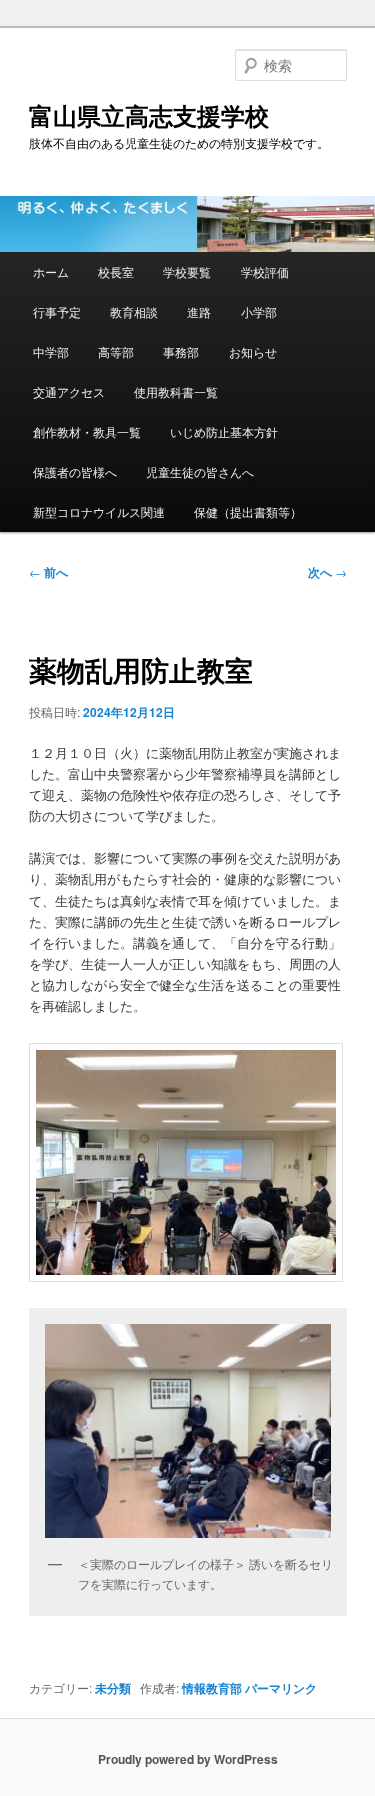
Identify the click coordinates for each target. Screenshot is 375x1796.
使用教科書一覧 (176, 391)
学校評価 (265, 271)
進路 (199, 311)
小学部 (259, 311)
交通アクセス (69, 391)
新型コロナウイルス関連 (99, 511)
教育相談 (134, 311)
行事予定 (57, 311)
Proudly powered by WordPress (188, 1759)
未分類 (113, 1688)
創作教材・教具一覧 (87, 431)
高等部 (116, 351)
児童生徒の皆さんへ (200, 471)
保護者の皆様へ (75, 471)
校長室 (116, 271)
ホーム (51, 271)
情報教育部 (212, 1688)
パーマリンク (281, 1688)
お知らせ (253, 351)
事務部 (181, 351)
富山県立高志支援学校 (149, 115)
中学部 (51, 351)
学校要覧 (187, 271)
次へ (327, 572)
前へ (48, 572)
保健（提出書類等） (248, 511)
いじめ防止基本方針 (224, 431)
